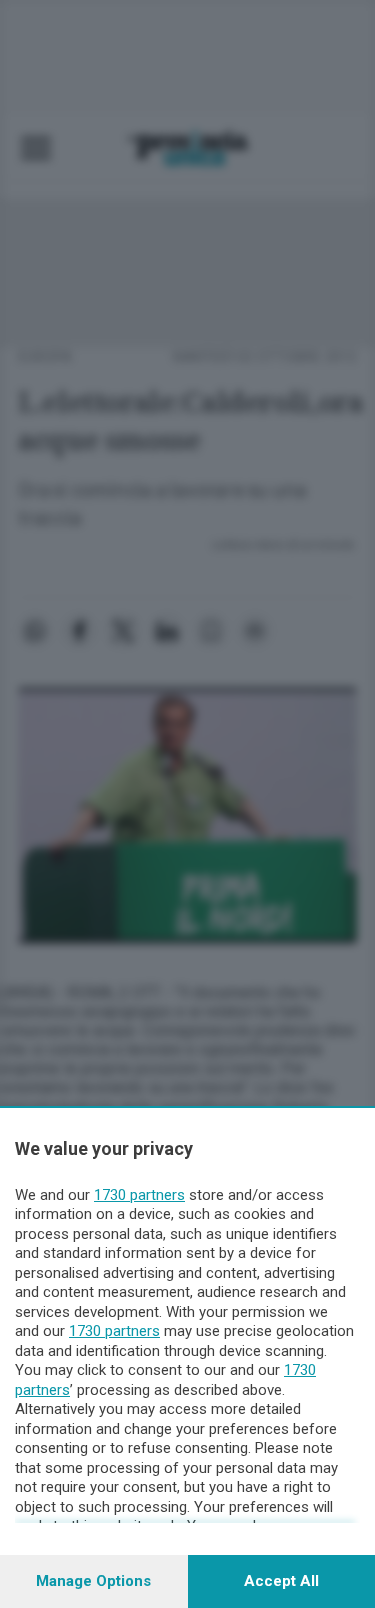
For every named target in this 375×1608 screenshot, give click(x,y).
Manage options (93, 1581)
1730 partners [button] (139, 1195)
